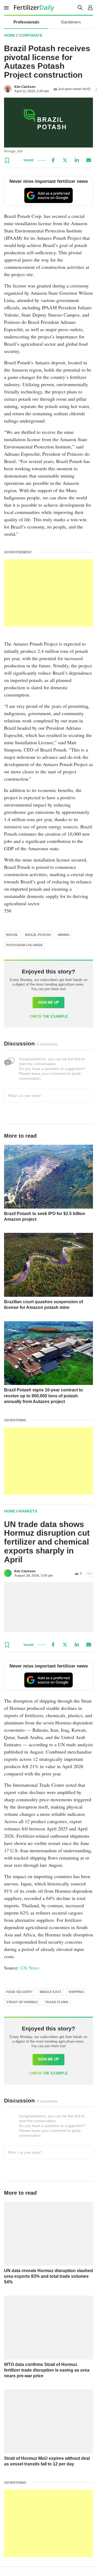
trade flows (57, 2002)
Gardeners (71, 22)
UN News (30, 1968)
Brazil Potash (38, 935)
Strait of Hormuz (22, 2002)
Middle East (51, 1992)
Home (10, 35)
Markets (28, 1511)
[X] (65, 160)
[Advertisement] (48, 593)
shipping (76, 1992)
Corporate (30, 35)
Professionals (26, 22)
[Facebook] (53, 160)
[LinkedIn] (77, 160)
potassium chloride (25, 945)
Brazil (12, 935)
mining (64, 935)
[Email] (89, 160)
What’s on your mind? (25, 1095)
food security (19, 1992)
